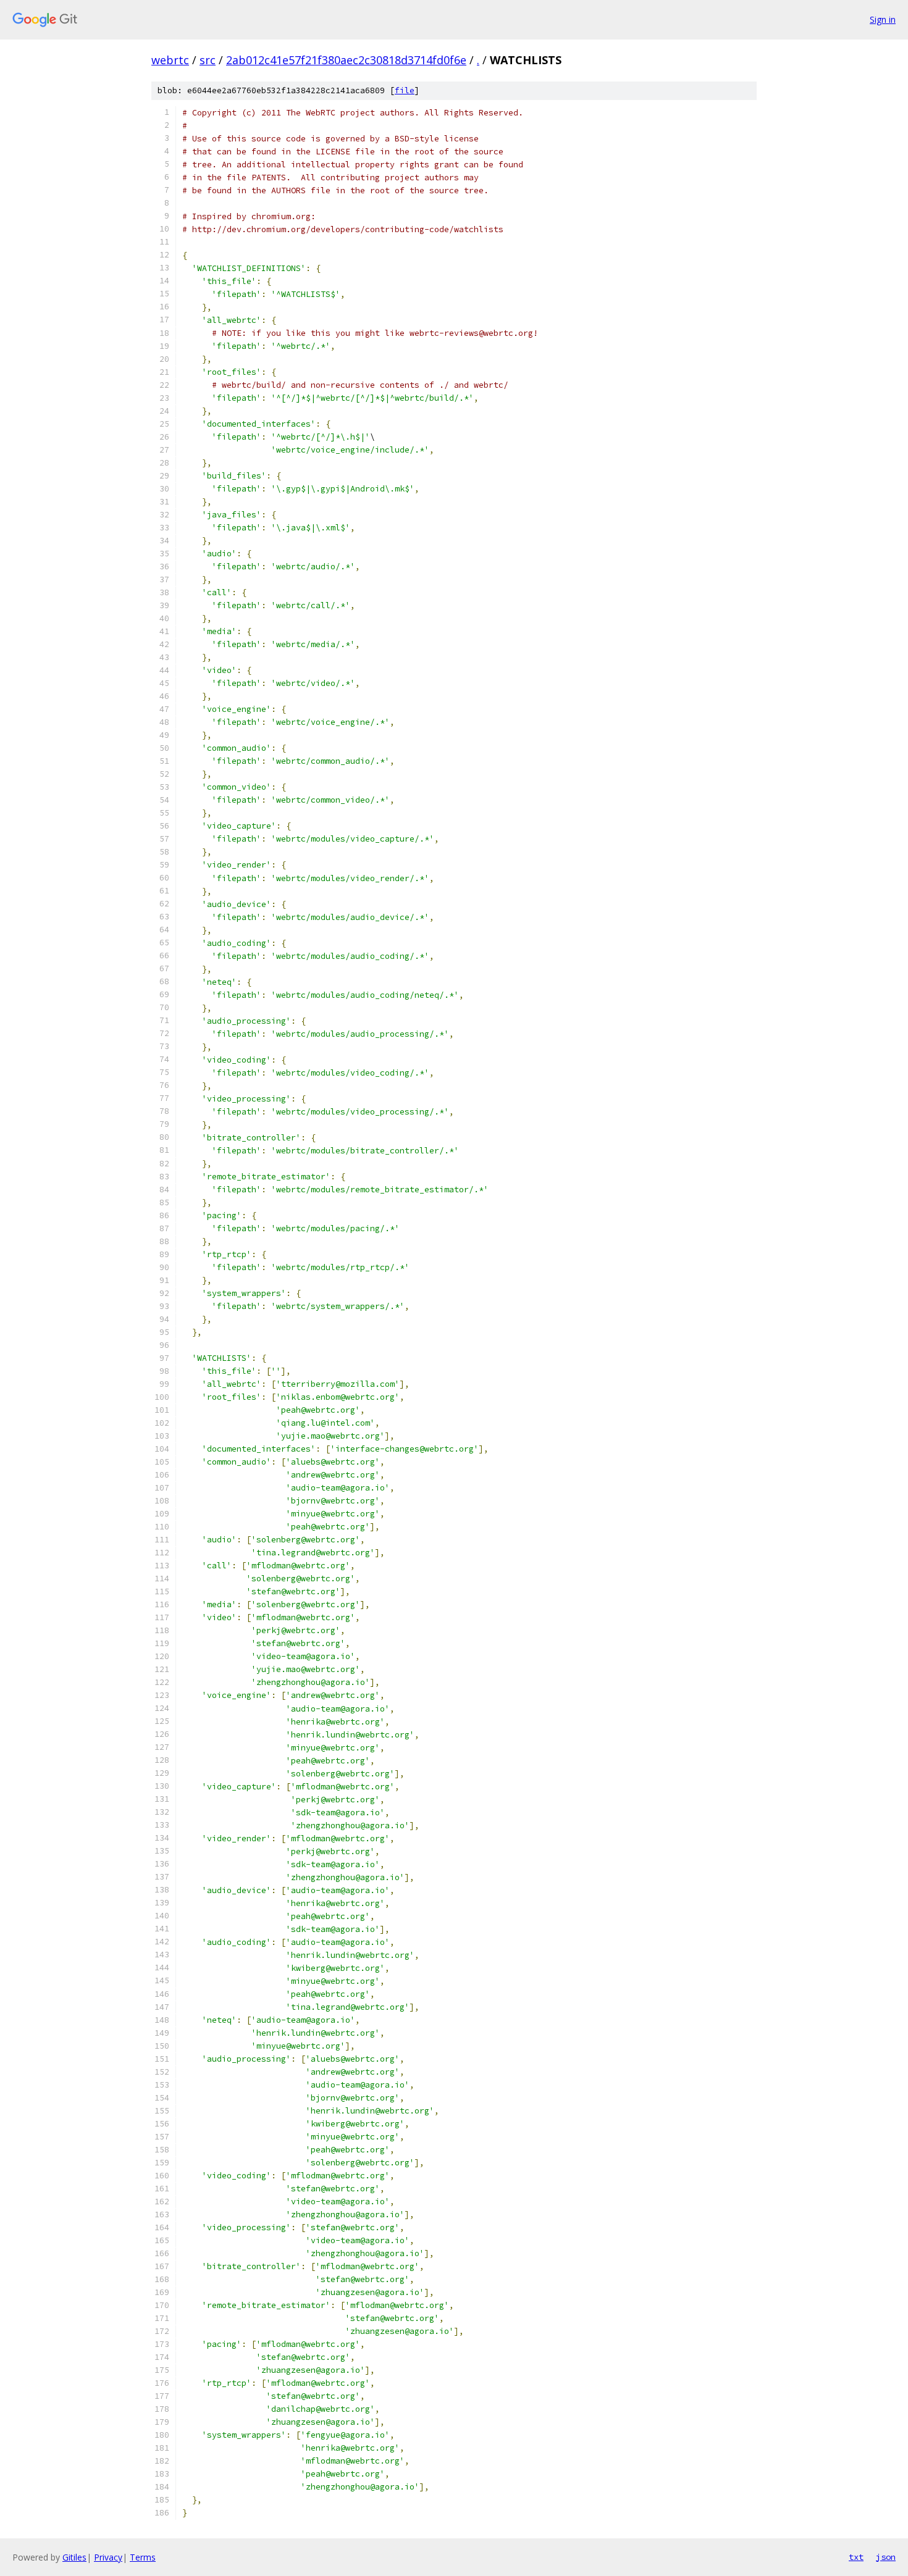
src (208, 60)
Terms (143, 2557)
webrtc (170, 60)
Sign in (883, 19)
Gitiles (74, 2557)
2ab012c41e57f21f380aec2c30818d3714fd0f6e (346, 60)
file (405, 90)
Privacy (108, 2557)
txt (856, 2557)
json (886, 2557)
